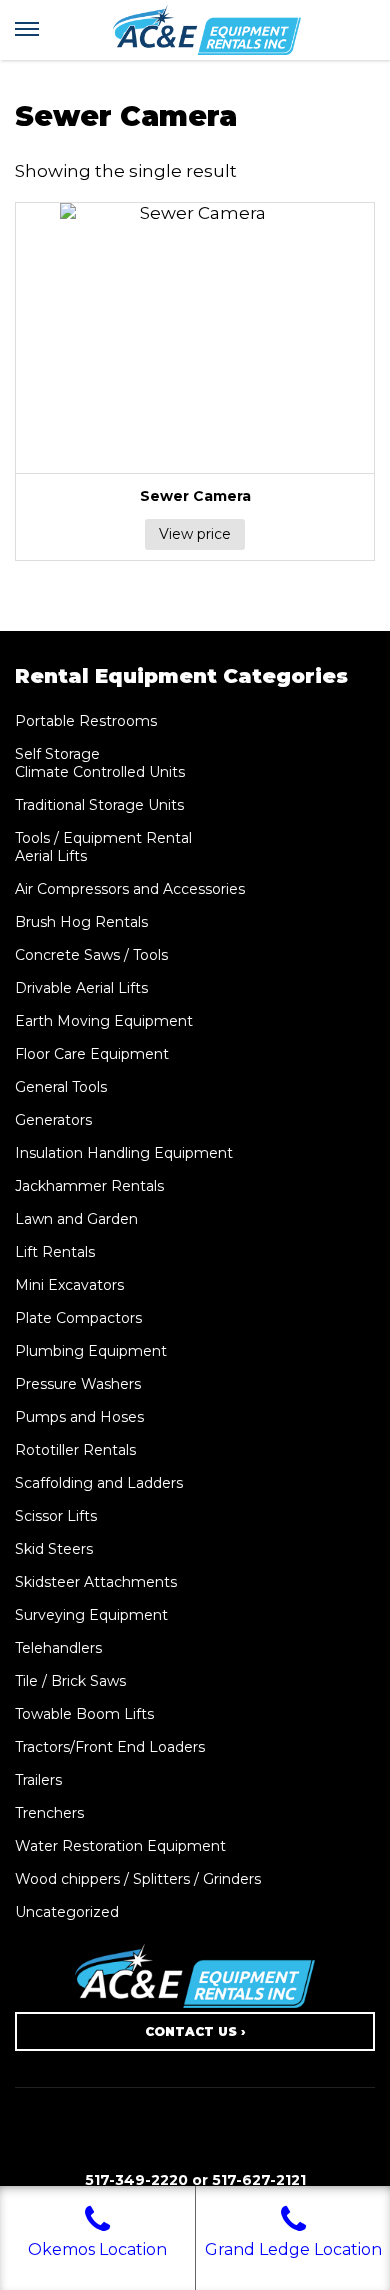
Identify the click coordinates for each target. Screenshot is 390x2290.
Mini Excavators (69, 1285)
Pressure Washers (78, 1384)
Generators (53, 1120)
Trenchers (49, 1813)
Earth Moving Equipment (104, 1021)
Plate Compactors (78, 1318)
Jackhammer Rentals (89, 1186)
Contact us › (195, 2031)
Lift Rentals (55, 1252)
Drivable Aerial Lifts (81, 988)
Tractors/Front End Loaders (110, 1747)
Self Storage (57, 754)
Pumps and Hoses (79, 1417)
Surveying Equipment (91, 1615)
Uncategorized (67, 1912)
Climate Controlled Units (100, 772)
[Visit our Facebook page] (195, 2142)
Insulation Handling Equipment (124, 1153)
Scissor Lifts (56, 1516)
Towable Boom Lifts (84, 1714)
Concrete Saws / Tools (91, 955)
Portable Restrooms (86, 721)
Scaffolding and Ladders (99, 1483)
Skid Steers (54, 1549)
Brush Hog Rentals (81, 922)
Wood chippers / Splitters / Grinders (138, 1879)
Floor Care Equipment (92, 1054)
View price (195, 534)
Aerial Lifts (51, 856)
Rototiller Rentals (75, 1450)
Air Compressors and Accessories (130, 889)
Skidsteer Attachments (96, 1582)
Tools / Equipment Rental (103, 838)
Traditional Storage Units (99, 805)
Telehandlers (58, 1648)
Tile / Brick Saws (70, 1681)
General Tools (61, 1087)
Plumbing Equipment (91, 1351)
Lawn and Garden (76, 1219)
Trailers (38, 1780)
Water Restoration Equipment (120, 1846)
